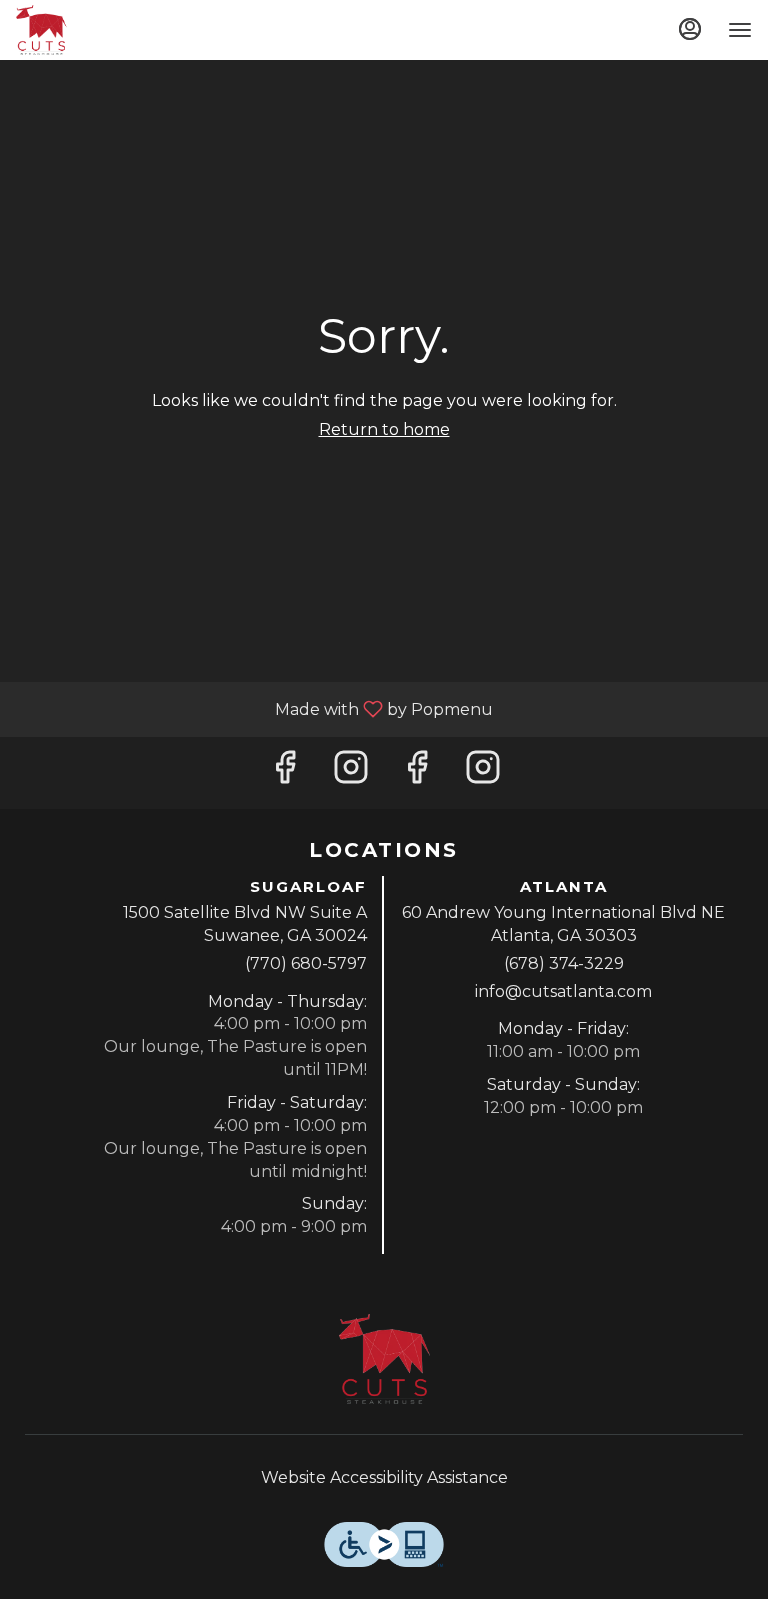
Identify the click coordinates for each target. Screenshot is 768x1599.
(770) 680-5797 (306, 963)
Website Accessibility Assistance (384, 1477)
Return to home (384, 429)
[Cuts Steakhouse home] (106, 30)
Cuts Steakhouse (384, 1359)
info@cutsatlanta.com (563, 991)
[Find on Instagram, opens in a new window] (351, 772)
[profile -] (690, 29)
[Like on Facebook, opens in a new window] (285, 772)
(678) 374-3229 (564, 963)
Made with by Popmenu (254, 708)
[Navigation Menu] (740, 30)
